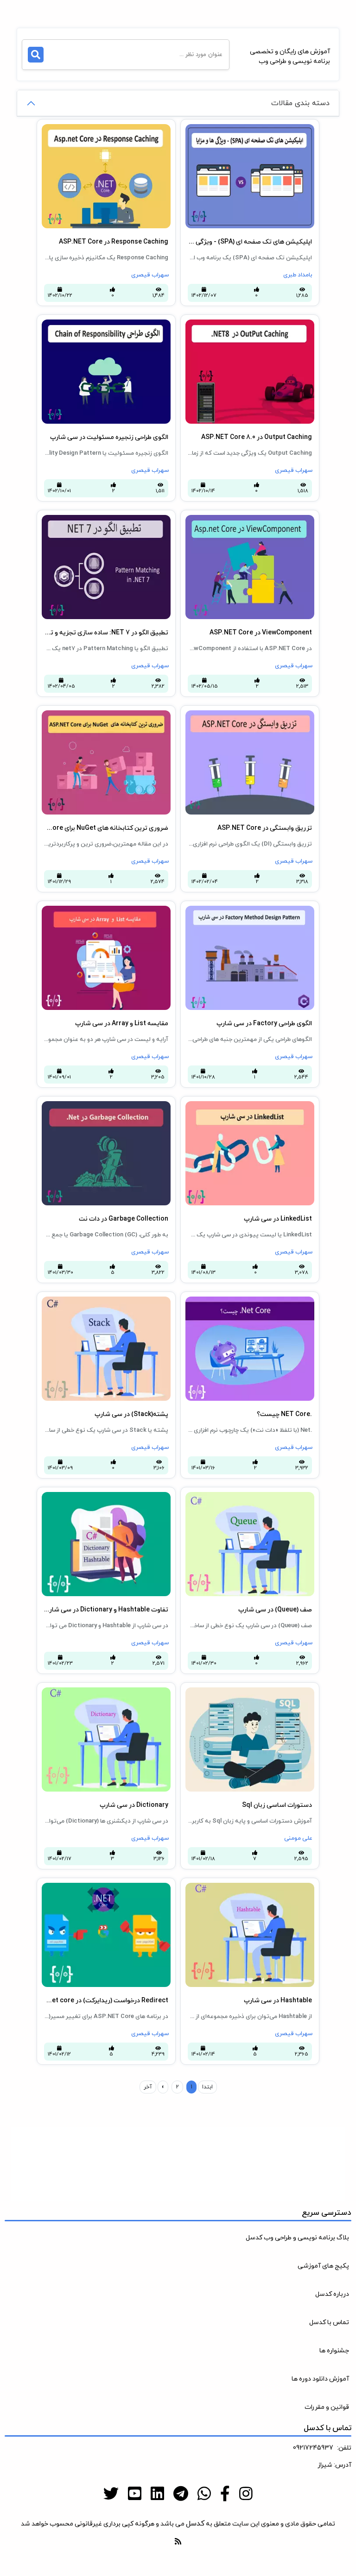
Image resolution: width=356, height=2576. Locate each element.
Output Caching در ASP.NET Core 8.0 (261, 324)
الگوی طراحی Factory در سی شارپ (267, 911)
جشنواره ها (334, 2351)
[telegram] (181, 2495)
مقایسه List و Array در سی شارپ (124, 911)
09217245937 (313, 2448)
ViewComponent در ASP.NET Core (264, 520)
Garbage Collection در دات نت (128, 1106)
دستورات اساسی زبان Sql (279, 1692)
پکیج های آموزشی (323, 2266)
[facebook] (225, 2495)
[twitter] (111, 2495)
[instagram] (246, 2495)
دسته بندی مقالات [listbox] (300, 103)
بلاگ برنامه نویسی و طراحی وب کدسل (297, 2238)
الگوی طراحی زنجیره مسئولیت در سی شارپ (111, 324)
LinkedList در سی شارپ (280, 1106)
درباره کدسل (332, 2294)
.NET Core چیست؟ (288, 1301)
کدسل (195, 2524)
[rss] (178, 2542)
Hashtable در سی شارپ (280, 1888)
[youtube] (135, 2495)
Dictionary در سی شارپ (137, 1692)
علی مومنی (298, 1838)
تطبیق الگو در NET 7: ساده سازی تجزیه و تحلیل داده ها (105, 525)
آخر (148, 2087)
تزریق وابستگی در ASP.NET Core (268, 715)
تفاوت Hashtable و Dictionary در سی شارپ (109, 1497)
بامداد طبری (298, 275)
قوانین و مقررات (327, 2407)
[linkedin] (157, 2495)
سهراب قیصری (150, 275)
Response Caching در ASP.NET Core (118, 129)
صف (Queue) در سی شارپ (277, 1497)
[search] (36, 55)
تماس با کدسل (329, 2322)
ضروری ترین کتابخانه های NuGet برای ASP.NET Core (105, 720)
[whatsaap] (204, 2495)
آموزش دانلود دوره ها (320, 2379)
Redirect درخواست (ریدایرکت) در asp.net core (106, 1888)
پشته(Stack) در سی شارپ (133, 1301)
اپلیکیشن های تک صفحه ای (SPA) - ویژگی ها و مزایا (250, 134)
